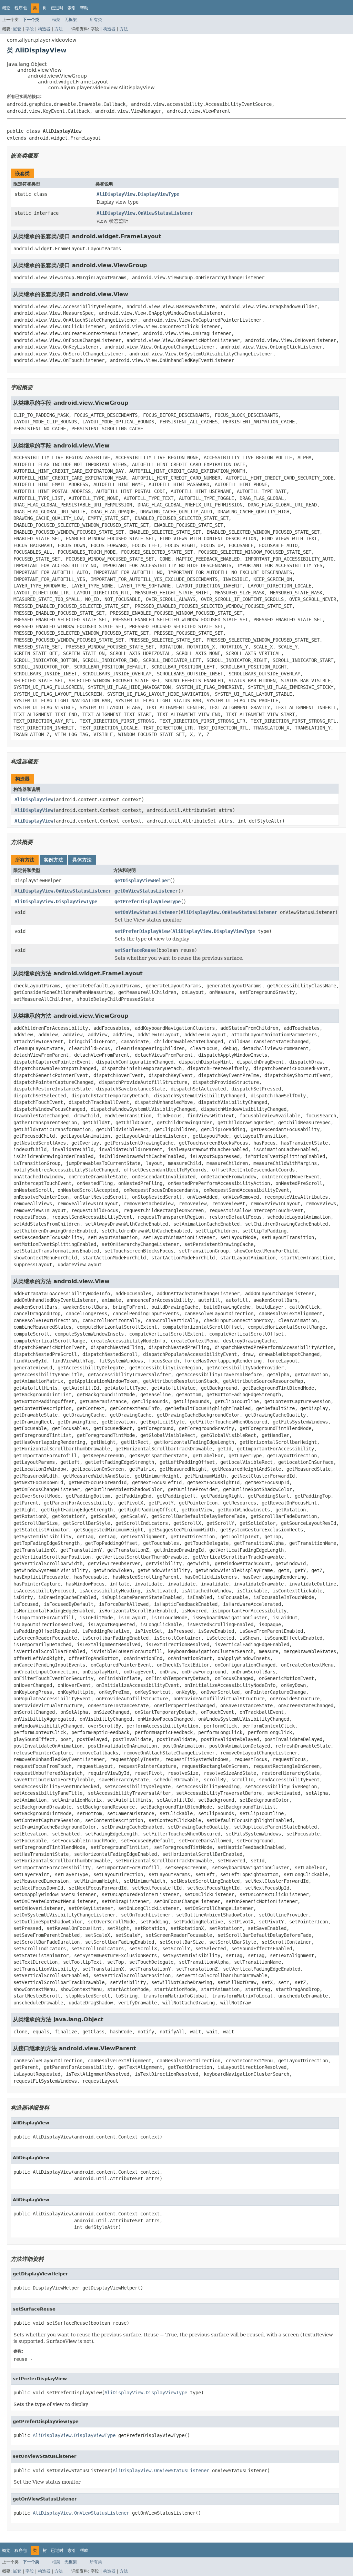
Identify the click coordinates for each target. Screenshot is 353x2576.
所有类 (96, 20)
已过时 (57, 8)
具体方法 (82, 860)
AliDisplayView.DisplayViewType (138, 194)
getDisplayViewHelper (142, 881)
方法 (59, 29)
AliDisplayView (34, 799)
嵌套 (17, 29)
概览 (6, 8)
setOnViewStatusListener (146, 912)
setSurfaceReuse (135, 950)
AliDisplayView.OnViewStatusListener (145, 213)
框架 (56, 20)
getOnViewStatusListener (146, 891)
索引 (72, 8)
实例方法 (53, 860)
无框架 (71, 20)
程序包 (21, 8)
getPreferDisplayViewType (148, 902)
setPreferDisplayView (142, 931)
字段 (30, 29)
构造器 (44, 29)
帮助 (84, 8)
